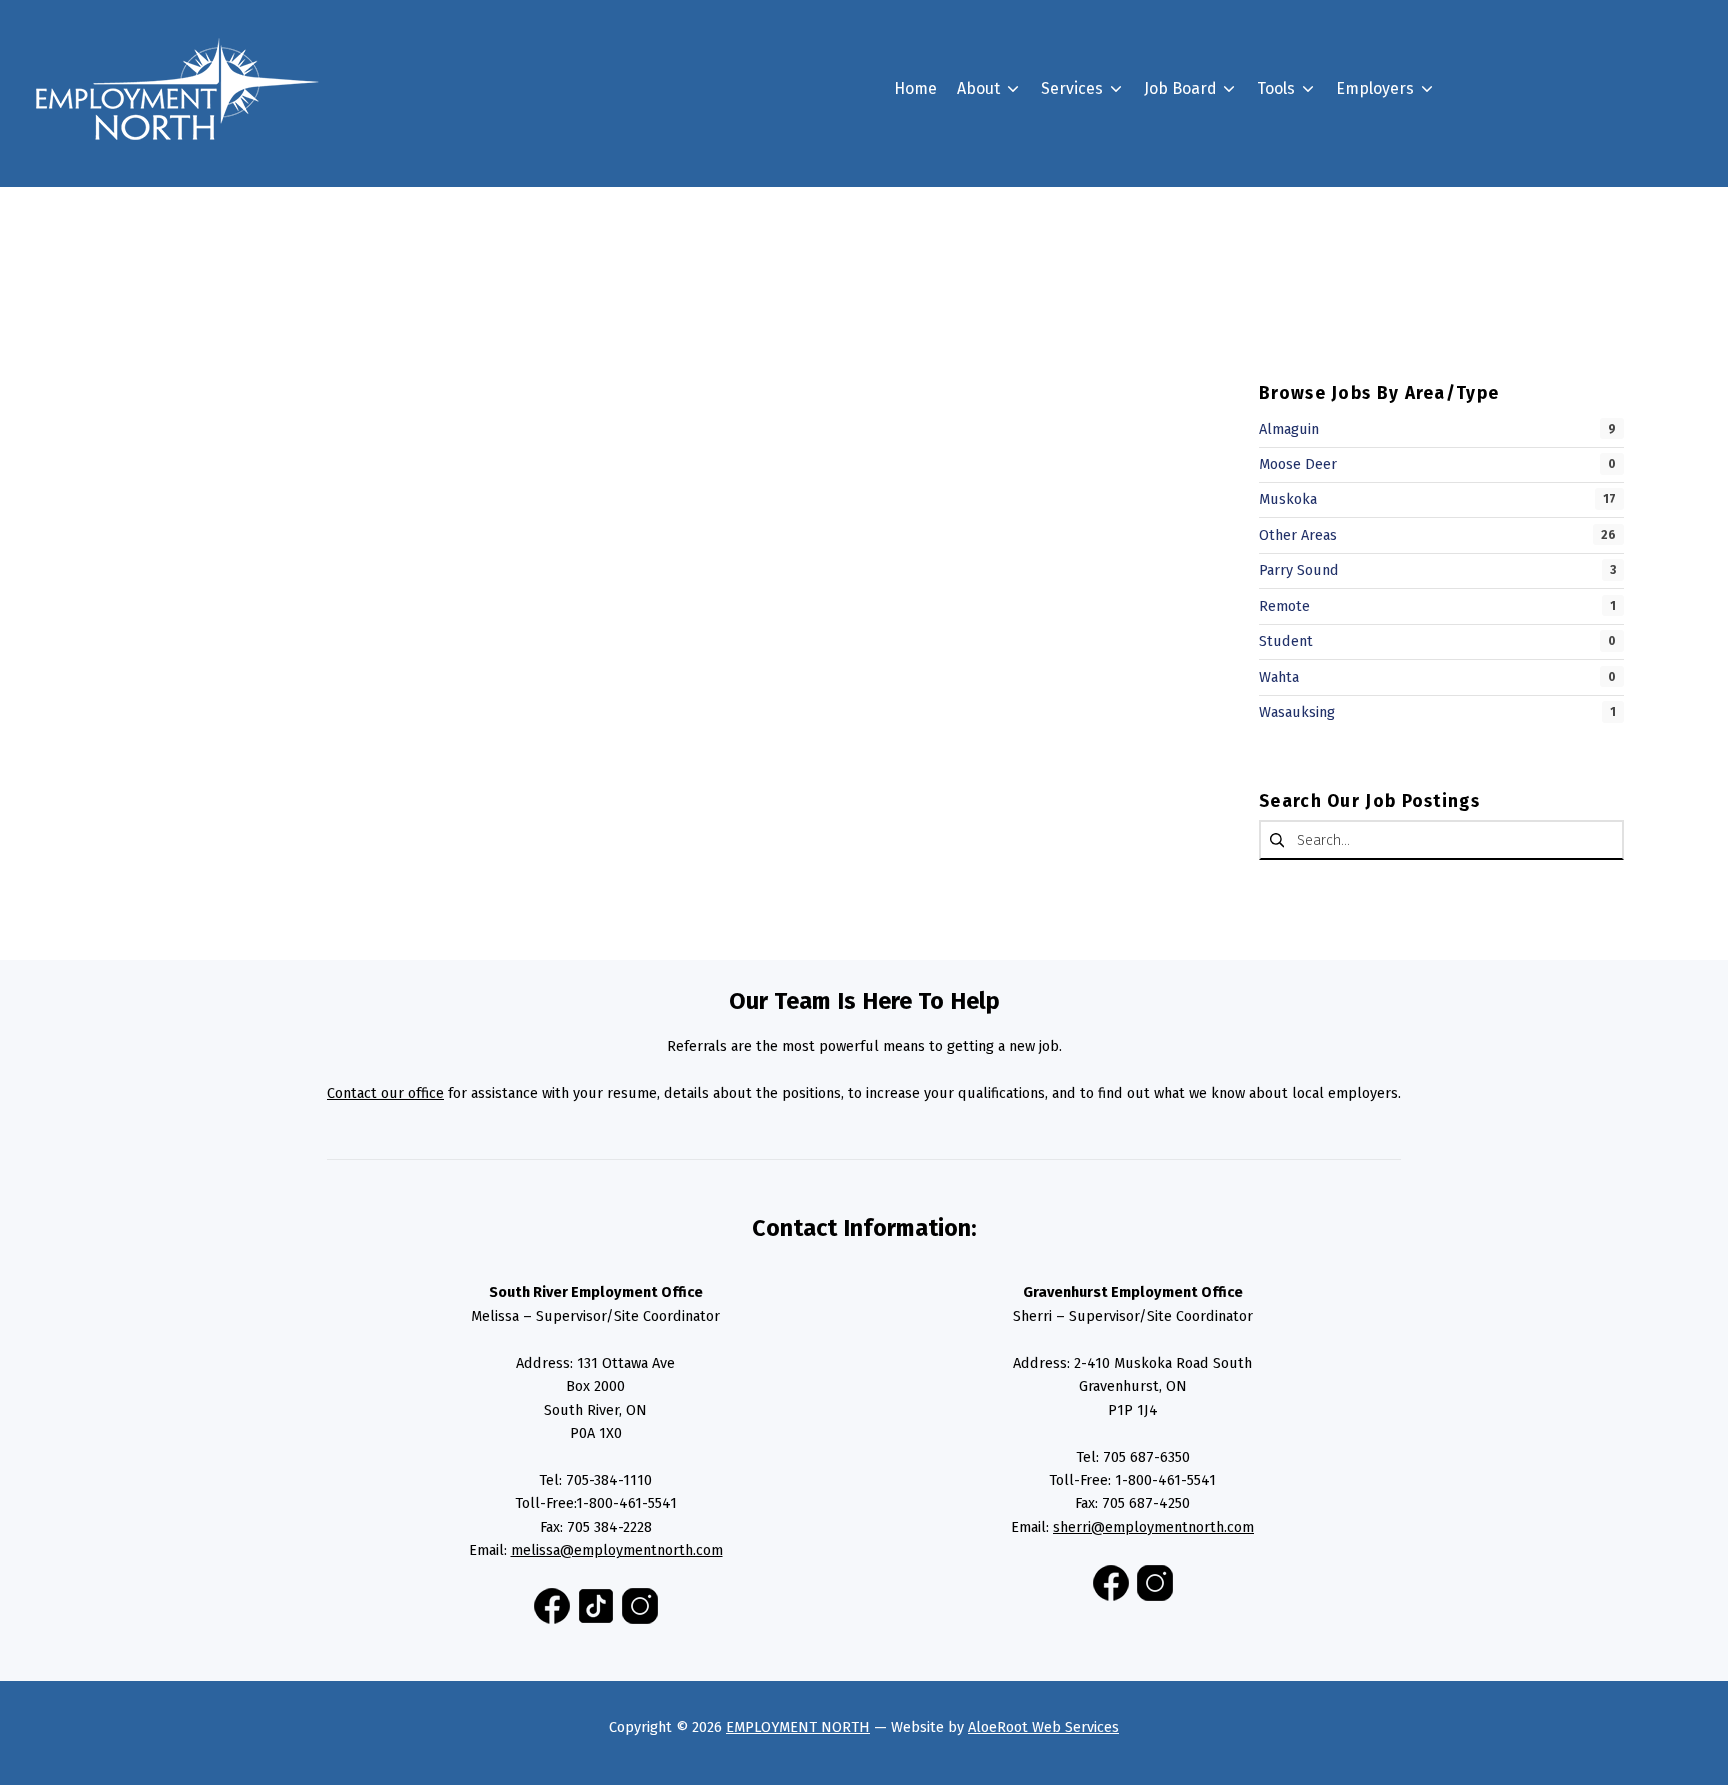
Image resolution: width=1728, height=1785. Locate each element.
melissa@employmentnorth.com (617, 1550)
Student (1286, 641)
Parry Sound (1299, 570)
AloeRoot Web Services (1043, 1727)
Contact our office (385, 1093)
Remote (1284, 606)
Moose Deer (1298, 464)
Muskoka (1288, 499)
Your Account (1224, 317)
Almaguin (1289, 429)
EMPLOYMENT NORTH (798, 1727)
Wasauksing (1297, 712)
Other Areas (1298, 535)
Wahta (1279, 677)
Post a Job (1405, 227)
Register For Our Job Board (1466, 191)
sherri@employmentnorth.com (1153, 1527)
